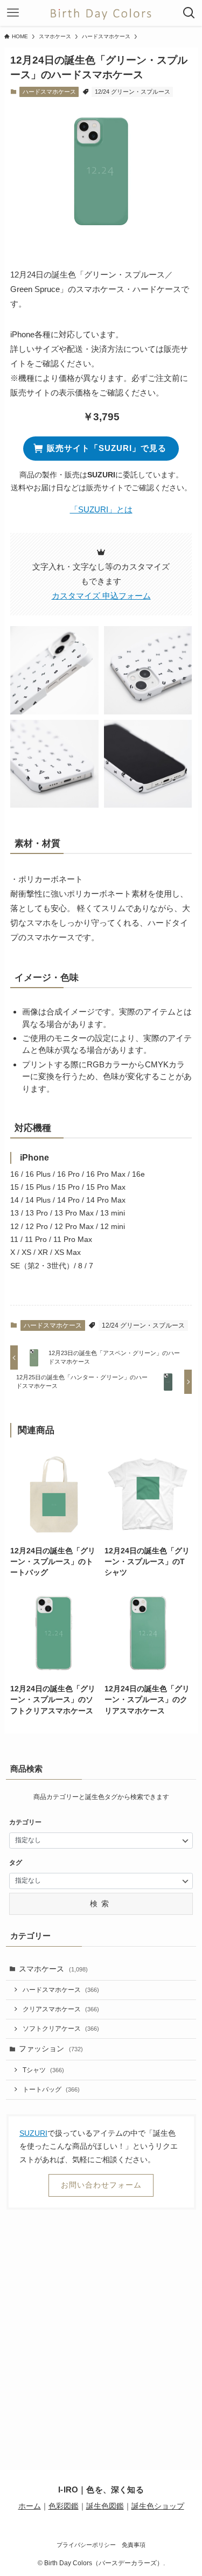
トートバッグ (51, 2089)
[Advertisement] (101, 2325)
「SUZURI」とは (101, 509)
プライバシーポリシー (86, 2545)
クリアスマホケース (61, 2009)
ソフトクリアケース (61, 2029)
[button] (54, 670)
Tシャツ (43, 2070)
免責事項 (134, 2545)
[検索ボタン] (189, 13)
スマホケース (53, 1969)
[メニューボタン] (13, 13)
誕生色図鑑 (105, 2506)
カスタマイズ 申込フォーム (101, 596)
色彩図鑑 (64, 2506)
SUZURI (33, 2133)
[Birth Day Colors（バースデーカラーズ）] (101, 13)
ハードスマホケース (49, 92)
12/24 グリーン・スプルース (133, 92)
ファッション (51, 2049)
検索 (101, 1904)
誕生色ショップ (158, 2506)
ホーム (30, 2506)
